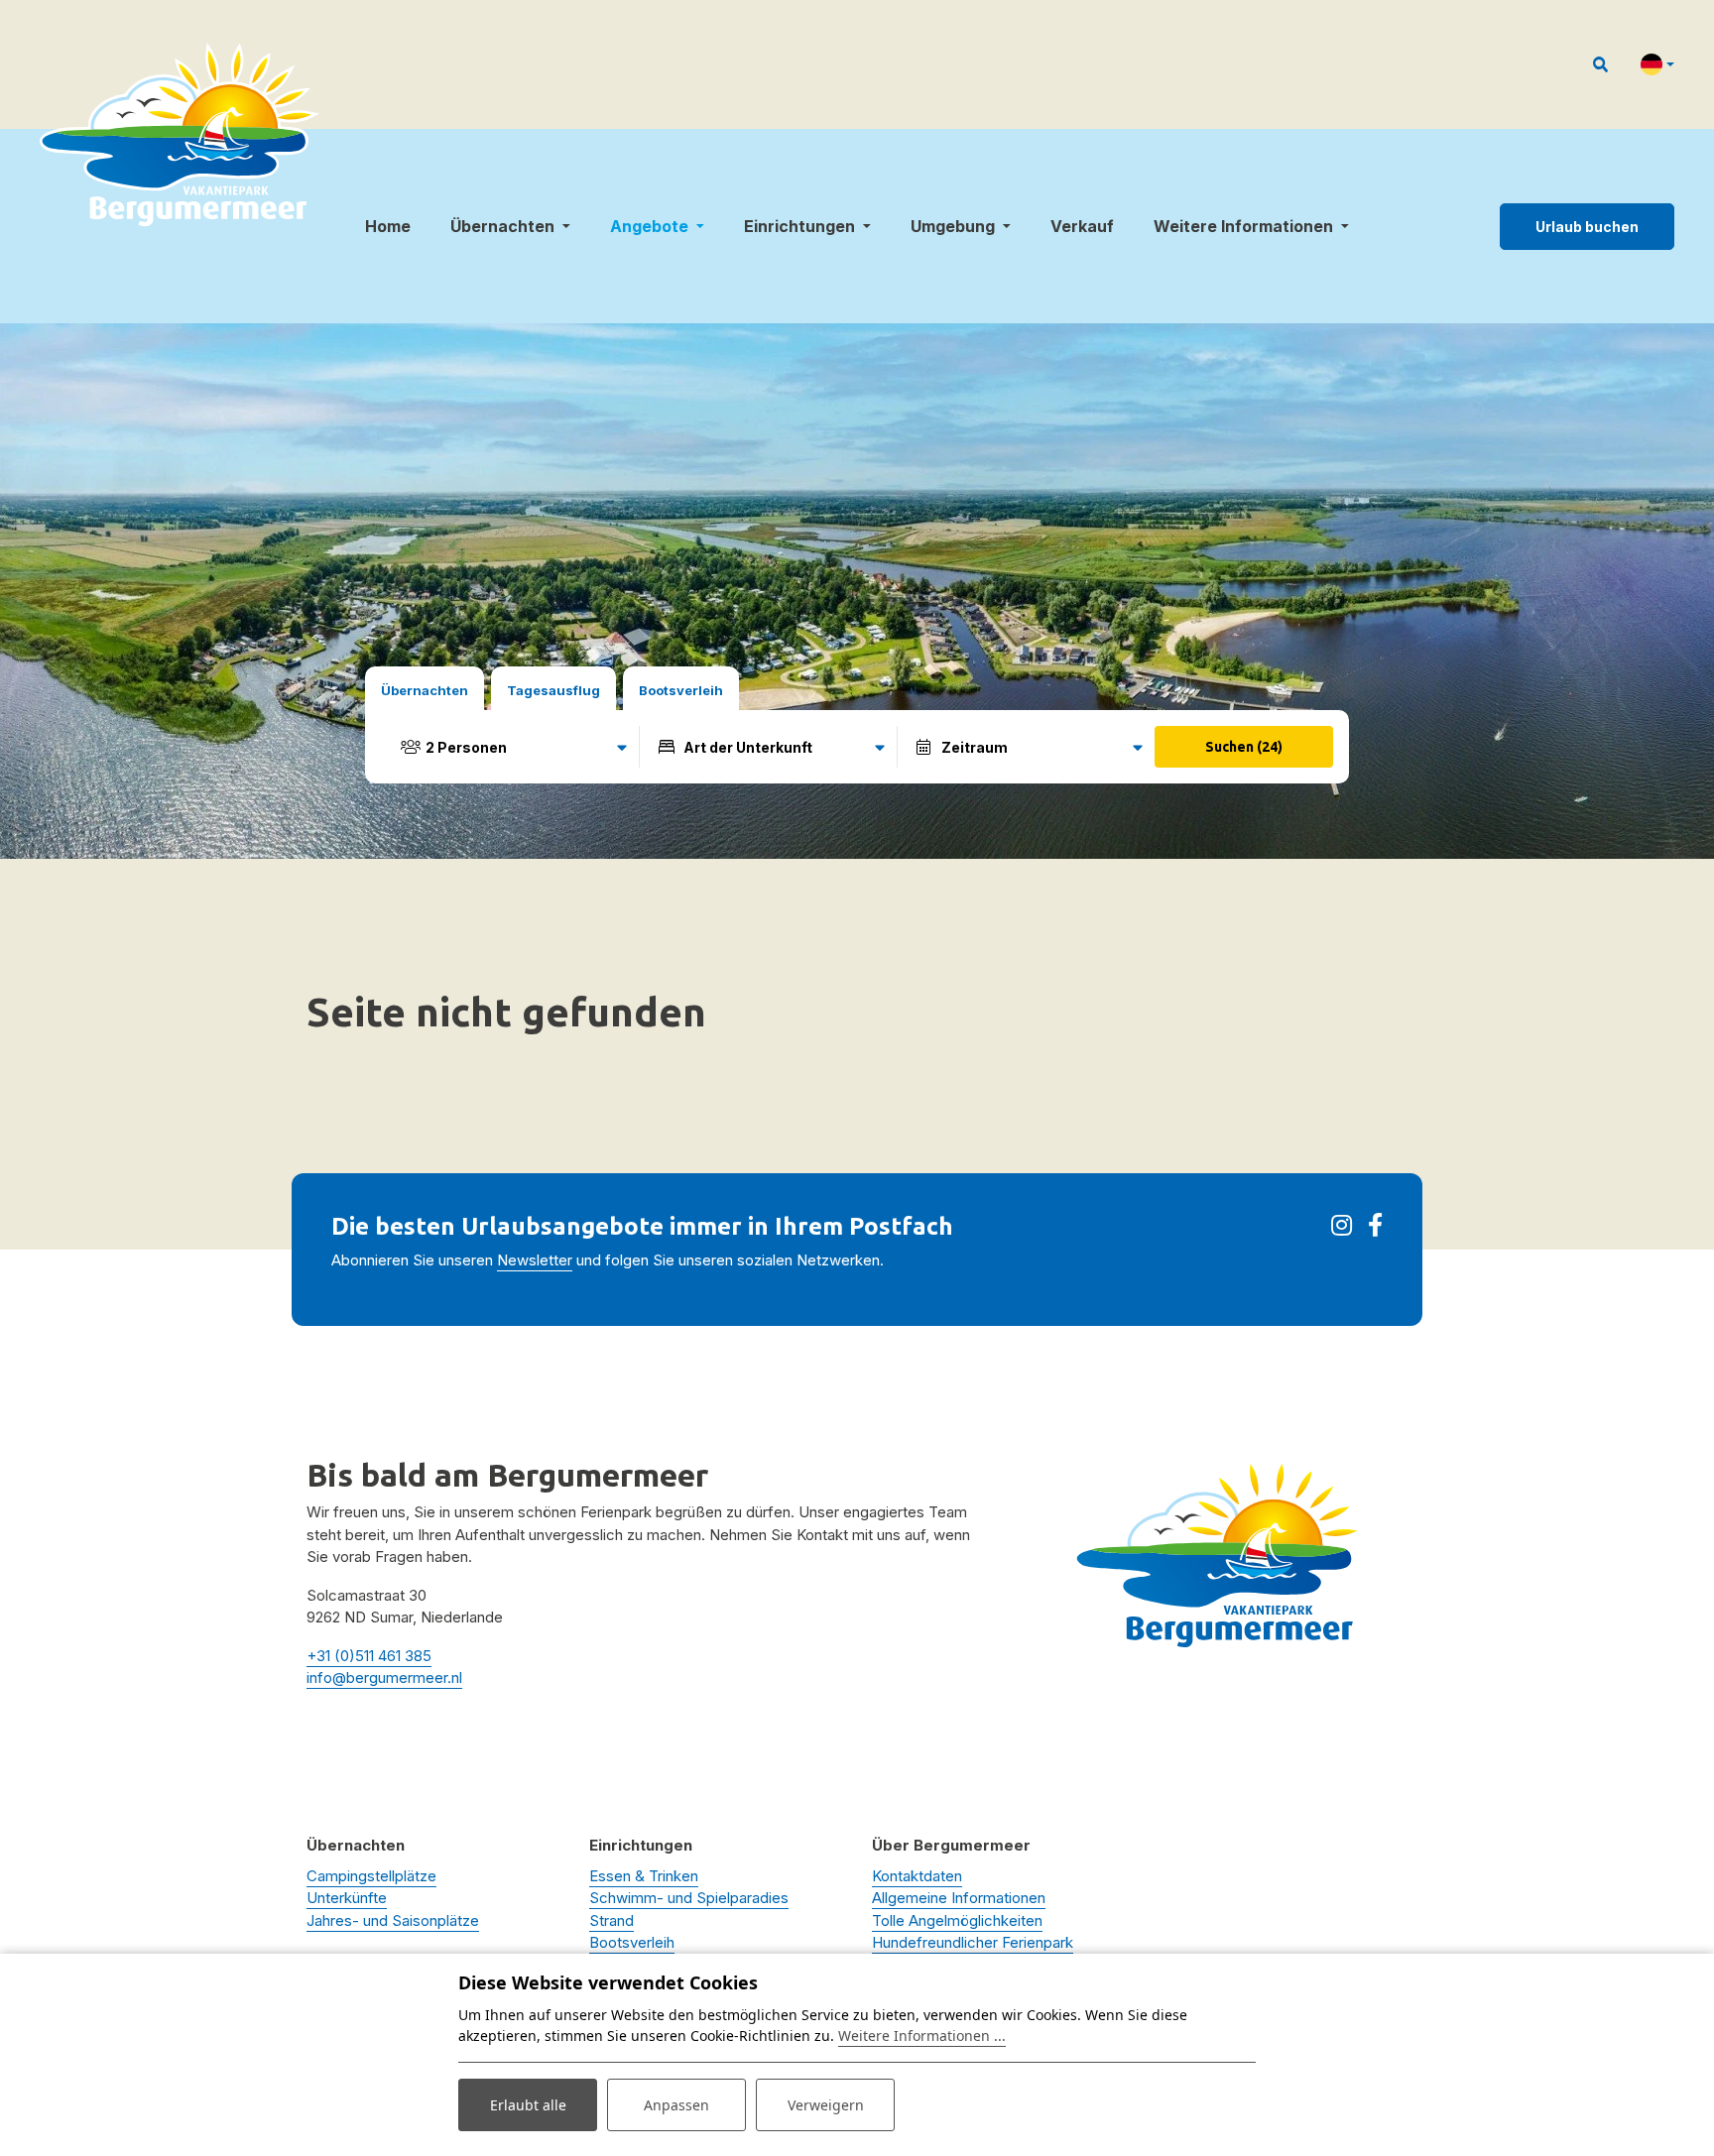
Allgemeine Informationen (959, 1898)
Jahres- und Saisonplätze (393, 1920)
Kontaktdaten (917, 1876)
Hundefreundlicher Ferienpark (973, 1942)
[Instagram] (1342, 1228)
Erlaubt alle (528, 2105)
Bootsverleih (632, 1942)
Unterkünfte (347, 1898)
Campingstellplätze (371, 1876)
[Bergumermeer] (180, 134)
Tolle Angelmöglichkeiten (957, 1920)
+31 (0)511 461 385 (369, 1656)
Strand (612, 1920)
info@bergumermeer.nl (384, 1677)
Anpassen (676, 2105)
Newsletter (535, 1260)
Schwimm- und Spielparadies (689, 1898)
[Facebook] (1375, 1228)
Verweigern (826, 2105)
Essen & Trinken (644, 1876)
